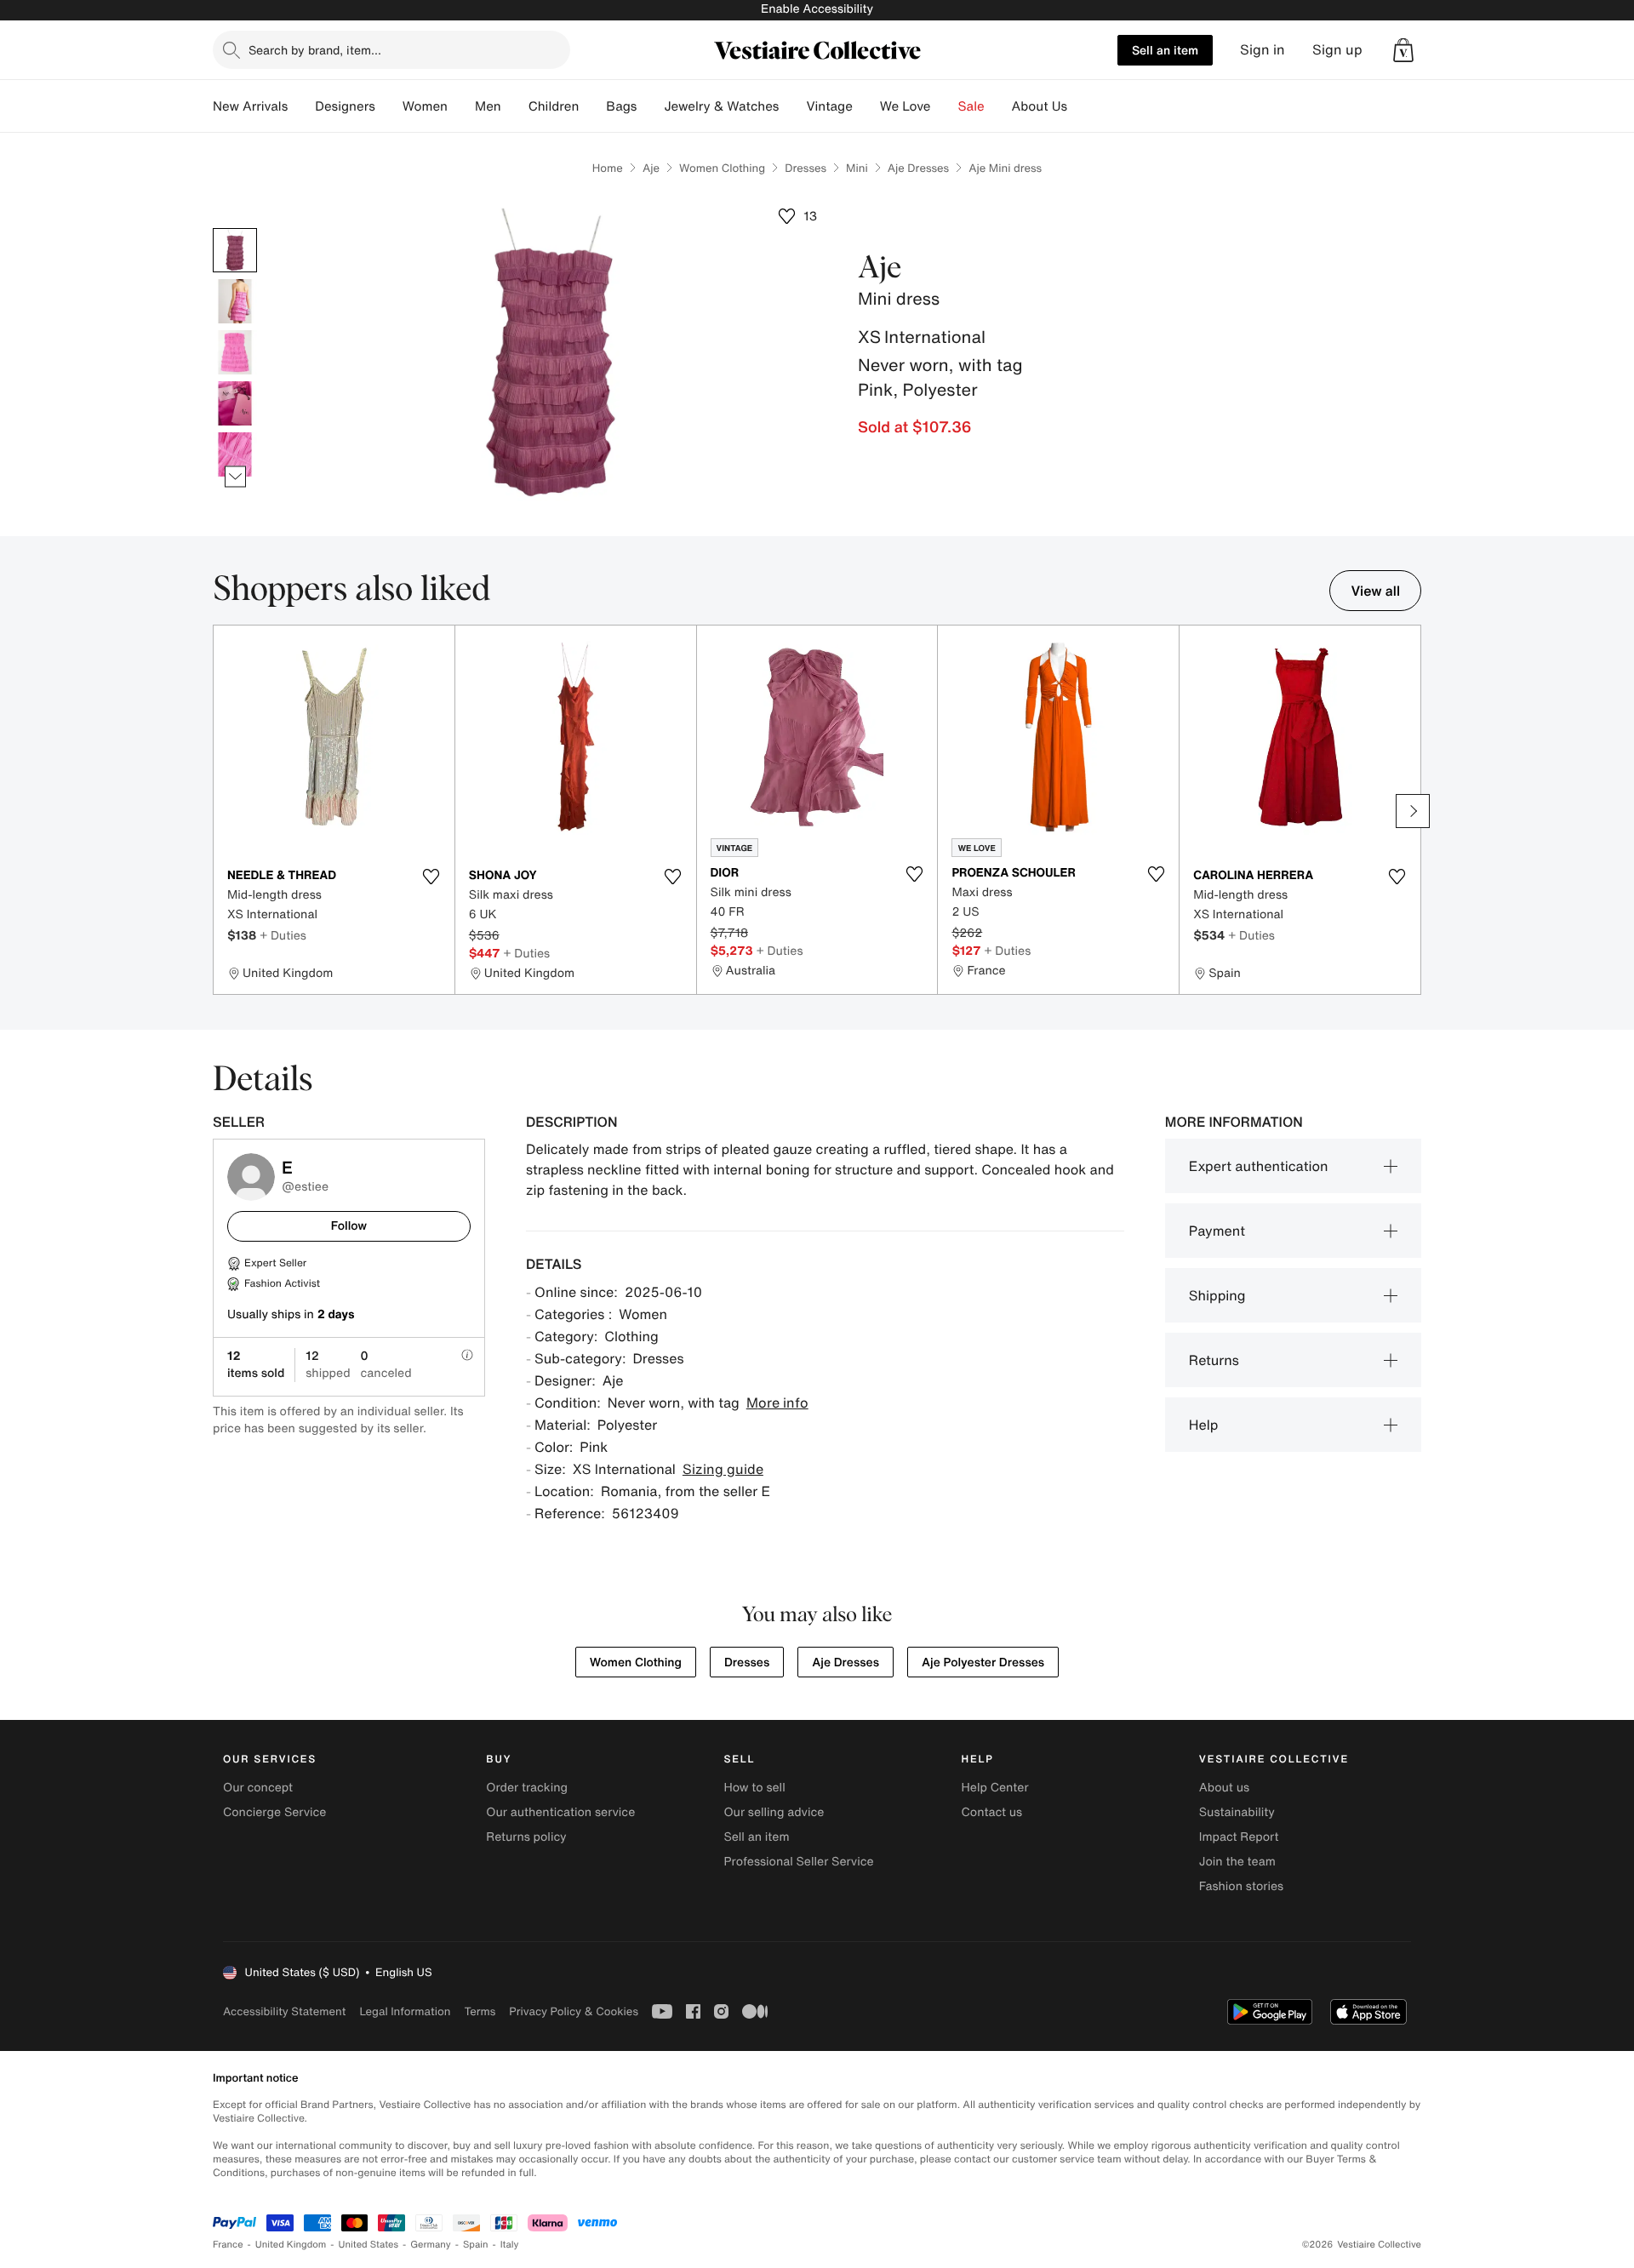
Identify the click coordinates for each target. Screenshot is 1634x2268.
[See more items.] (235, 477)
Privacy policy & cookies (574, 2011)
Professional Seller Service (798, 1862)
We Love (906, 106)
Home (608, 168)
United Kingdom (291, 2245)
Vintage (829, 106)
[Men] (515, 106)
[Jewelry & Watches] (792, 106)
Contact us (992, 1812)
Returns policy (526, 1837)
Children (554, 106)
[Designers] (389, 106)
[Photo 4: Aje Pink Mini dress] (235, 403)
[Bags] (650, 106)
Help (1204, 1425)
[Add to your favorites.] (431, 877)
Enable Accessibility (817, 9)
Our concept (258, 1788)
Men (488, 106)
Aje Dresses (918, 168)
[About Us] (1081, 106)
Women (425, 106)
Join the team (1237, 1862)
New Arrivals (250, 106)
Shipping (1217, 1295)
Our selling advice (774, 1812)
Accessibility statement (284, 2011)
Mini (857, 168)
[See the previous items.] (235, 229)
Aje (651, 168)
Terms (480, 2011)
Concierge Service (274, 1812)
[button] (1403, 50)
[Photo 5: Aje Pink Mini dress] (235, 454)
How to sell (754, 1788)
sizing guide (723, 1469)
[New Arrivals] (301, 106)
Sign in (1263, 50)
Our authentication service (560, 1812)
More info (777, 1403)
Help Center (995, 1788)
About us (1224, 1788)
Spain (476, 2245)
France (228, 2245)
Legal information (405, 2011)
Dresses (806, 168)
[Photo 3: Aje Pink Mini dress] (235, 352)
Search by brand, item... (315, 50)
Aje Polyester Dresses (983, 1662)
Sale (971, 106)
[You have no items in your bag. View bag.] (1403, 50)
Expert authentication (1259, 1166)
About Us (1040, 106)
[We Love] (945, 106)
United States (369, 2245)
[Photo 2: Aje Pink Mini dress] (235, 301)
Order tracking (527, 1788)
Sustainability (1237, 1812)
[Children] (592, 106)
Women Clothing (722, 168)
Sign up (1337, 50)
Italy (510, 2245)
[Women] (461, 106)
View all (1375, 591)
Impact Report (1239, 1837)
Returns (1214, 1360)
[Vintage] (866, 106)
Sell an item (1165, 50)
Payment (1217, 1231)
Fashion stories (1241, 1886)
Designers (345, 106)
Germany (431, 2245)
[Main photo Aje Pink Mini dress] (235, 250)
